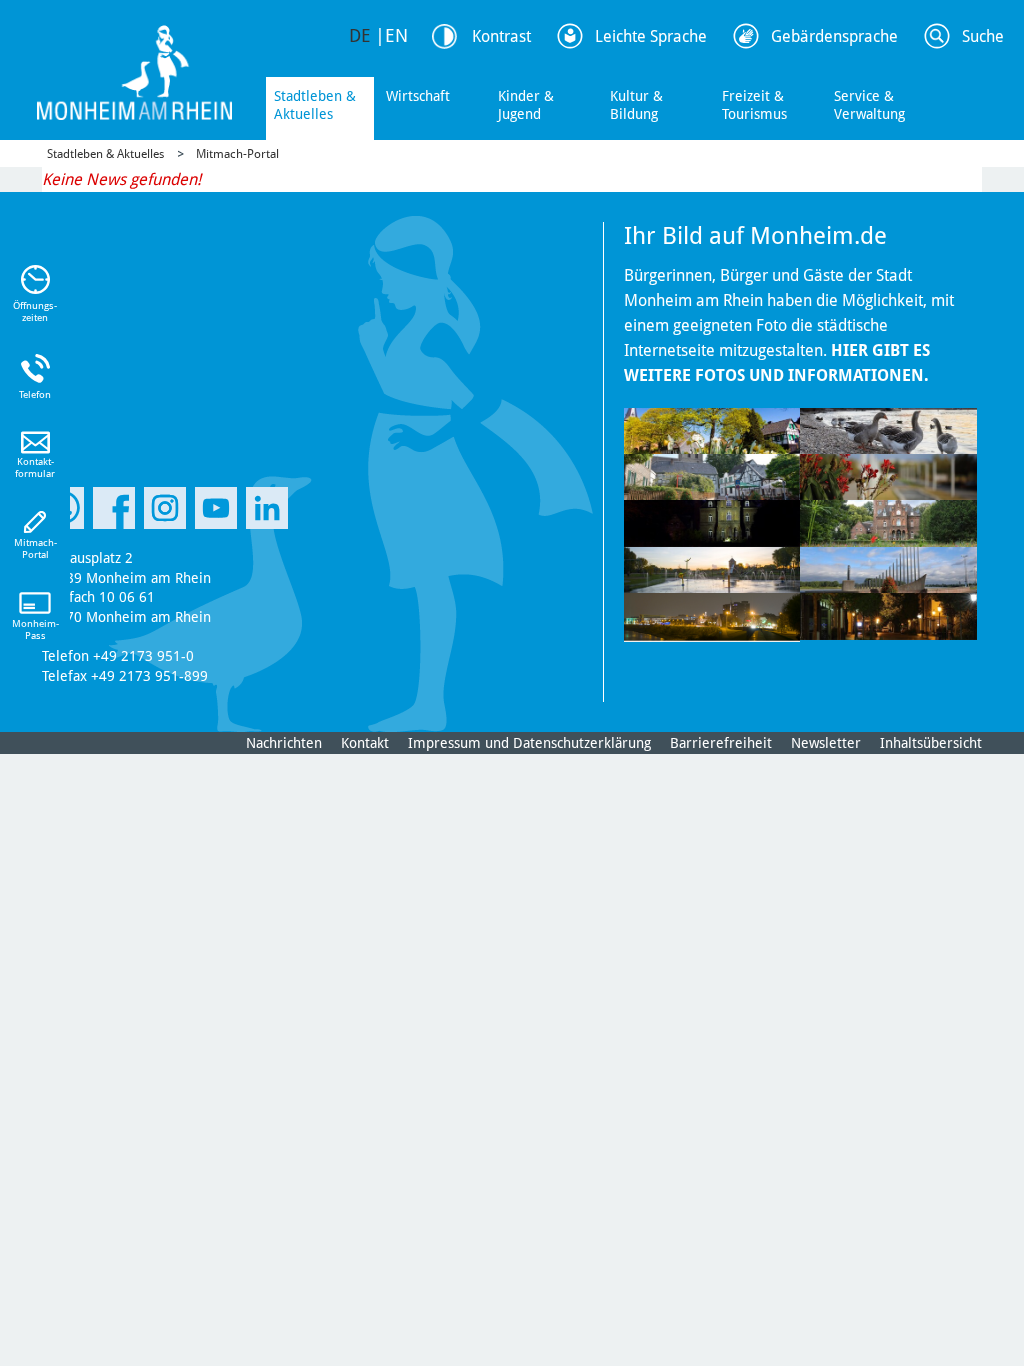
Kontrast (501, 36)
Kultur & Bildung (636, 105)
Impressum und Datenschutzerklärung (529, 743)
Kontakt (365, 743)
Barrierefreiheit (721, 743)
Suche (983, 36)
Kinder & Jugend (526, 105)
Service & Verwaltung (869, 105)
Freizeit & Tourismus (754, 105)
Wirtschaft (418, 96)
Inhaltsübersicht (931, 743)
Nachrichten (284, 743)
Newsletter (826, 743)
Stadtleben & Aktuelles (315, 105)
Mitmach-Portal (237, 154)
